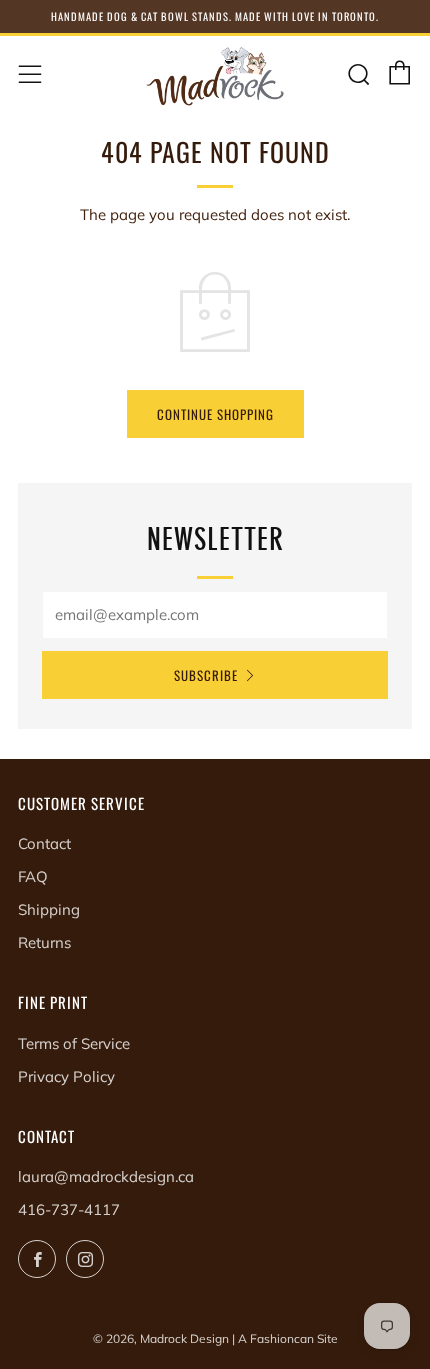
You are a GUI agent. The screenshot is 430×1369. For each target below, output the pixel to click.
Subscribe (206, 675)
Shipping (49, 909)
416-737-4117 (69, 1209)
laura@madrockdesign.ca (106, 1176)
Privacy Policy (66, 1076)
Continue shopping (215, 414)
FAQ (33, 876)
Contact (44, 843)
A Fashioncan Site (288, 1338)
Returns (44, 942)
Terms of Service (74, 1043)
